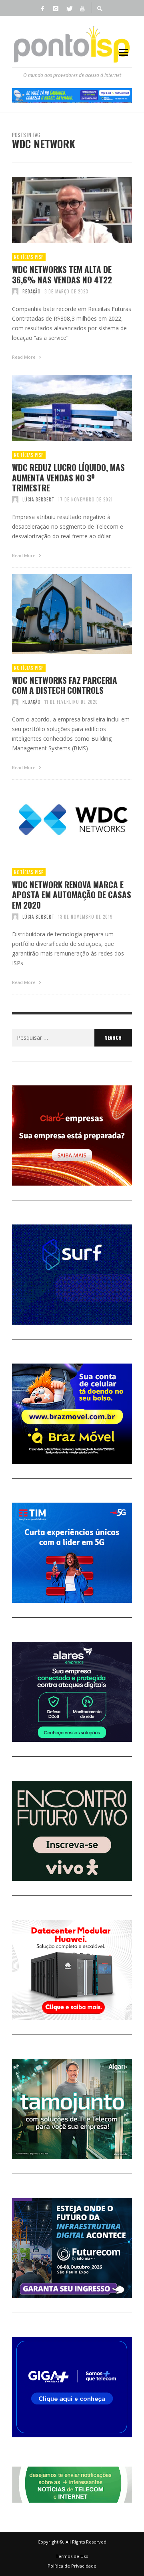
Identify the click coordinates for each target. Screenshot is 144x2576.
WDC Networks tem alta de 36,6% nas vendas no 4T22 (62, 274)
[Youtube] (82, 8)
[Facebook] (42, 8)
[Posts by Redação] (15, 291)
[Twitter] (69, 8)
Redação (32, 291)
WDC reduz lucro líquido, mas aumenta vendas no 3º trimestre (68, 477)
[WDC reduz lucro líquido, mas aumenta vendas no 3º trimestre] (59, 408)
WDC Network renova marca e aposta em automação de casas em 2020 (72, 895)
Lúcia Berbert (38, 499)
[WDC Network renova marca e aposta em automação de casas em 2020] (59, 822)
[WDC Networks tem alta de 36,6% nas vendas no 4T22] (59, 210)
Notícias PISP (29, 257)
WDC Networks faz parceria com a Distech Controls (65, 685)
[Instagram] (56, 8)
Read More (24, 357)
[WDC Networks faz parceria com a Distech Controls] (59, 614)
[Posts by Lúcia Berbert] (15, 499)
